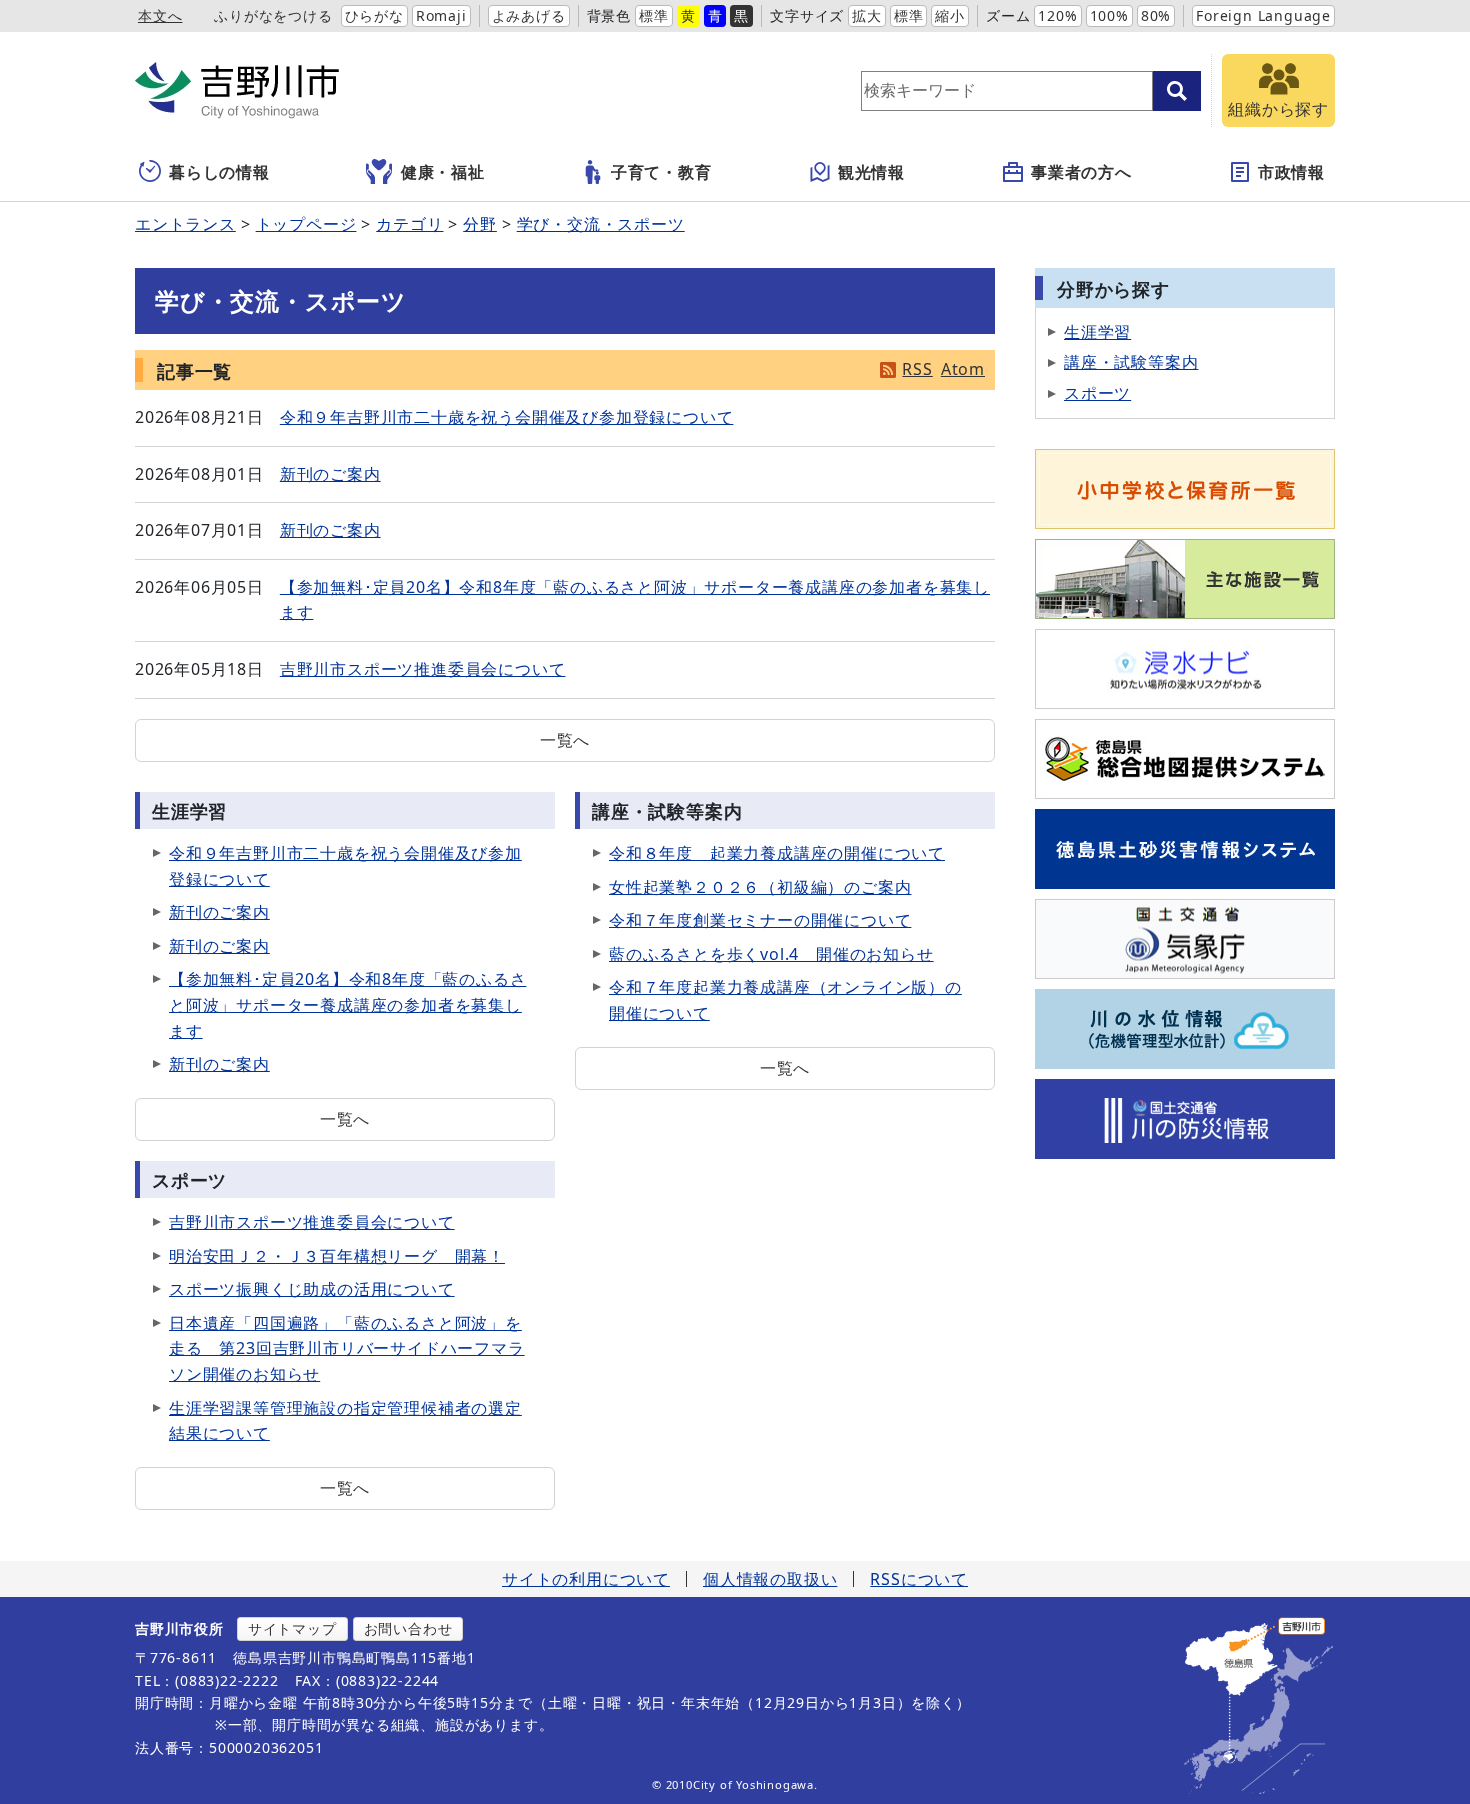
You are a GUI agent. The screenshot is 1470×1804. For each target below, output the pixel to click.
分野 (480, 224)
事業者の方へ (1081, 172)
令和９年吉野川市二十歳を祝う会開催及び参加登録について (507, 417)
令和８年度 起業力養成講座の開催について (777, 853)
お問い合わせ (408, 1628)
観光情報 (871, 172)
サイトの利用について (586, 1579)
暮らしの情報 (219, 172)
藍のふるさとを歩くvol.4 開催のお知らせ (771, 954)
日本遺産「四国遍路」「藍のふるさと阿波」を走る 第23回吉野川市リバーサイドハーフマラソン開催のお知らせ (347, 1348)
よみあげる (529, 15)
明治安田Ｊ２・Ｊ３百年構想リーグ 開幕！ (337, 1256)
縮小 (950, 15)
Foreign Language (1263, 15)
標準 (654, 15)
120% (1057, 15)
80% (1156, 15)
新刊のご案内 (330, 474)
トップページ (306, 224)
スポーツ (1097, 393)
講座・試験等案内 (1131, 362)
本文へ (160, 15)
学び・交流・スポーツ (601, 224)
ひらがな (374, 15)
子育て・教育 (661, 172)
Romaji (441, 15)
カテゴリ (409, 224)
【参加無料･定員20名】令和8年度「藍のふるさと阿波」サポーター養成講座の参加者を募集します (347, 1004)
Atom (963, 369)
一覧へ (565, 740)
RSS (917, 369)
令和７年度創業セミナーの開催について (760, 920)
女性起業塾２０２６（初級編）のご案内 (760, 887)
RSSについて (919, 1579)
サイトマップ (292, 1628)
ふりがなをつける (273, 15)
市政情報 (1291, 172)
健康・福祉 (443, 172)
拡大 (867, 15)
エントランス (185, 224)
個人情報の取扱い (770, 1579)
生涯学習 (1097, 332)
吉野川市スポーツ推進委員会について (423, 669)
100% (1109, 15)
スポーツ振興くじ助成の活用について (312, 1289)
